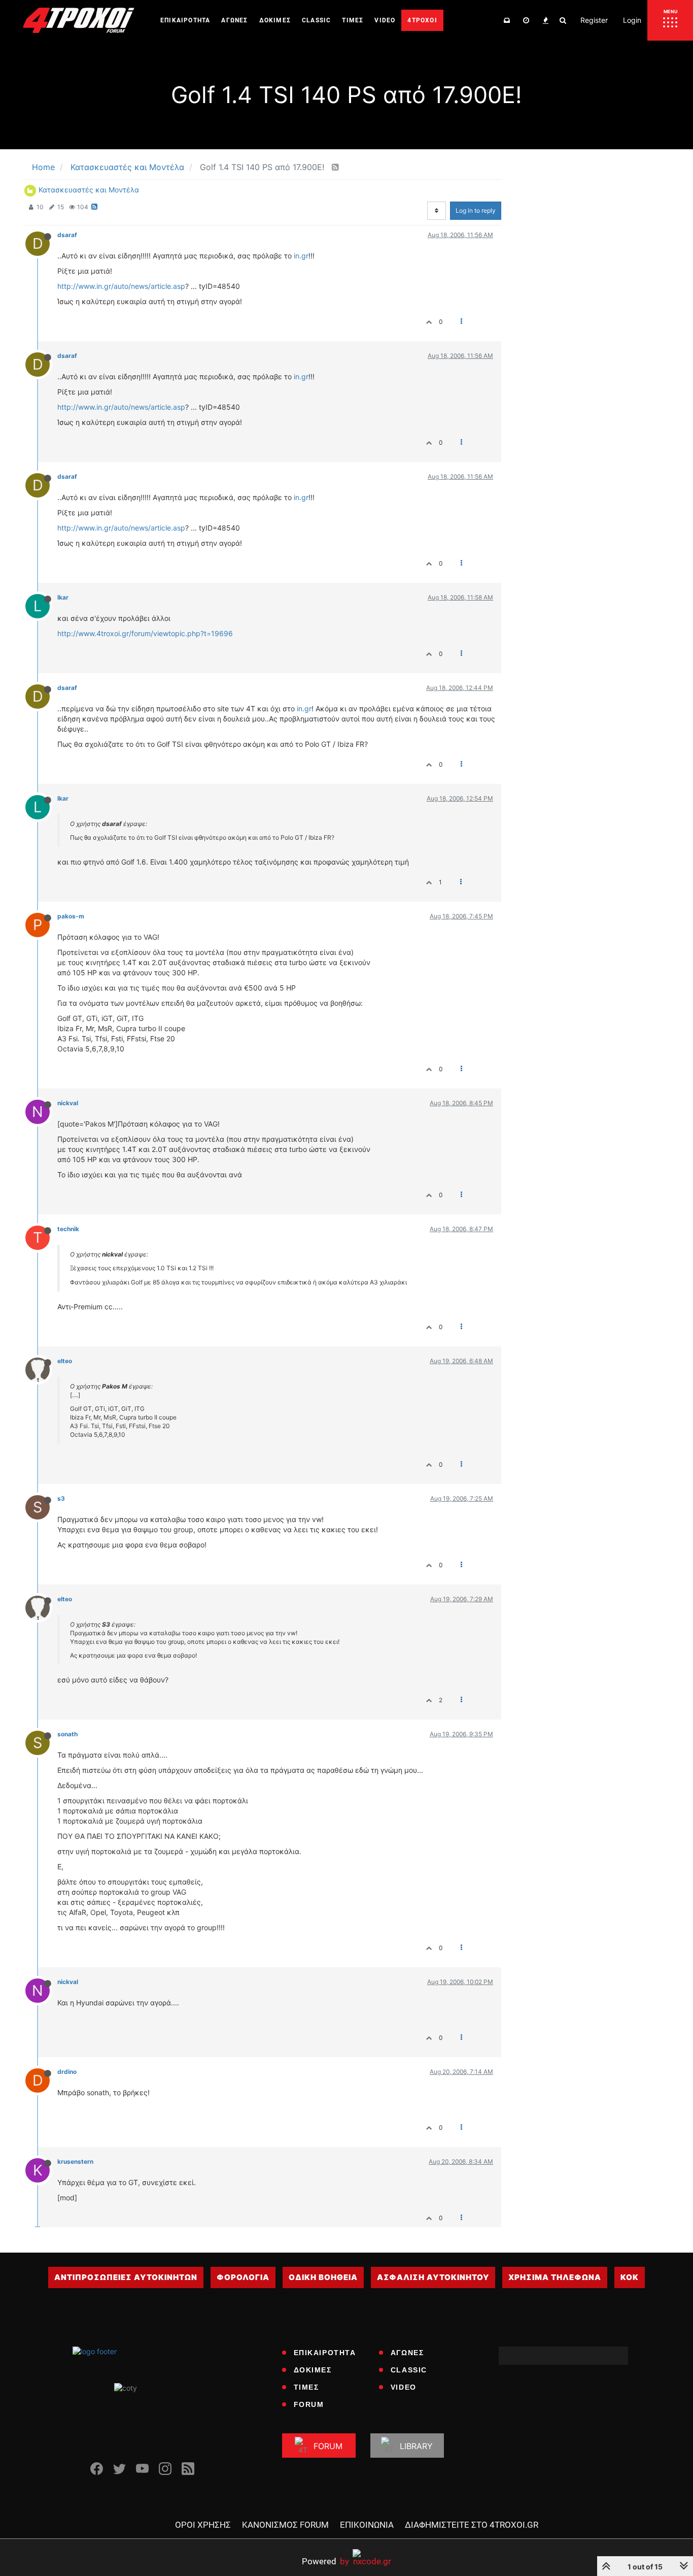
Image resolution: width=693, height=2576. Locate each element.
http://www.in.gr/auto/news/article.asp (121, 286)
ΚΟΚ (630, 2277)
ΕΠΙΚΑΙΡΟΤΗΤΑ (325, 2353)
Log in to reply (476, 210)
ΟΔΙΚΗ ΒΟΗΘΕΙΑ (323, 2277)
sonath (67, 1734)
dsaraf (67, 235)
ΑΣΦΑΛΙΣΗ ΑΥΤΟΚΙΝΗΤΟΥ (433, 2277)
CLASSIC (409, 2370)
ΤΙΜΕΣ (306, 2387)
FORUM (309, 2404)
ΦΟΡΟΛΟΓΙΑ (243, 2277)
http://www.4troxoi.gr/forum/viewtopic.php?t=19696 (145, 633)
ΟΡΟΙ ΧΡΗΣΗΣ (203, 2525)
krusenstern (75, 2161)
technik (68, 1229)
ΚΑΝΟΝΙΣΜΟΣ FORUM (285, 2525)
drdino (67, 2072)
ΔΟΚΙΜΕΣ (313, 2370)
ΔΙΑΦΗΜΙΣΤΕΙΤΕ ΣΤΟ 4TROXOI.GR (472, 2525)
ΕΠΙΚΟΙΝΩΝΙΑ (367, 2525)
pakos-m (71, 916)
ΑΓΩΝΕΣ (407, 2353)
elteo (65, 1361)
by (325, 2561)
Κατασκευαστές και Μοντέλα (89, 190)
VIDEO (404, 2387)
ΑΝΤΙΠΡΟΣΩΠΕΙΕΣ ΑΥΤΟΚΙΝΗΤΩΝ (126, 2277)
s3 (61, 1498)
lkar (63, 597)
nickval (68, 1103)
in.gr (301, 256)
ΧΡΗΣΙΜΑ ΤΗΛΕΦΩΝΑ (555, 2277)
